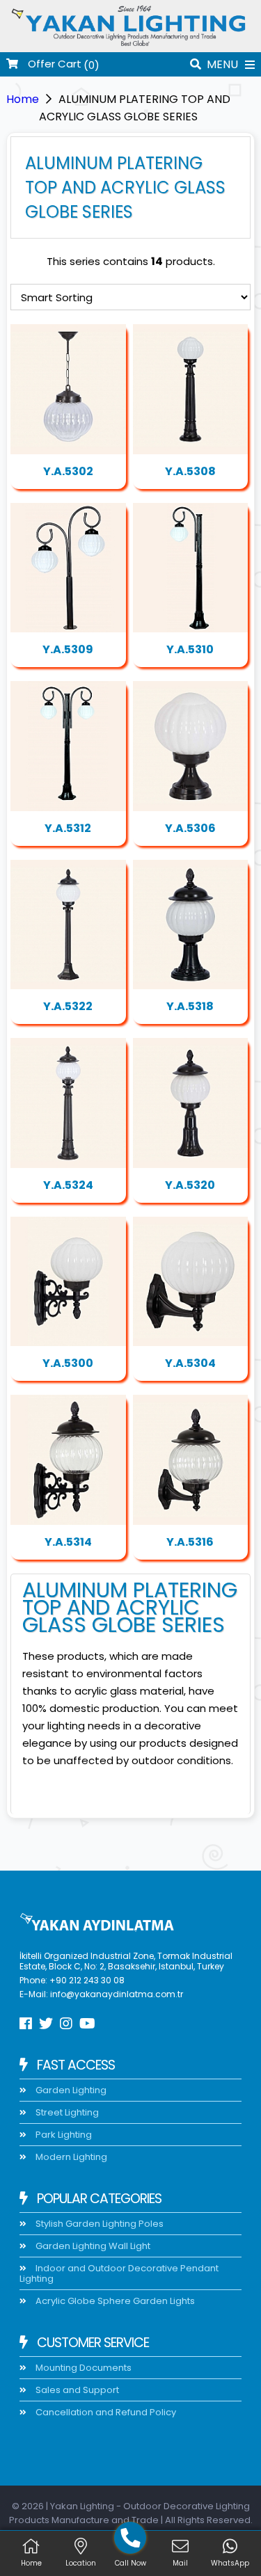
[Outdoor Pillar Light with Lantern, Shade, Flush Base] (190, 746)
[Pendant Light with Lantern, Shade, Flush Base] (68, 389)
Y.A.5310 (190, 649)
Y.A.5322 (68, 1006)
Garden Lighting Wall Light (92, 2246)
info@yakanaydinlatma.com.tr (117, 1994)
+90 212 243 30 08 (87, 1980)
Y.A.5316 (190, 1542)
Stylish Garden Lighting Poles (98, 2224)
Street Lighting (66, 2112)
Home (23, 99)
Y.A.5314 (68, 1542)
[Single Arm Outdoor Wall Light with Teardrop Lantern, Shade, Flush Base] (190, 1460)
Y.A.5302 (68, 471)
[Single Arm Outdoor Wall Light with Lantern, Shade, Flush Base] (68, 1460)
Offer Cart (53, 64)
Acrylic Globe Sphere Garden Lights (114, 2301)
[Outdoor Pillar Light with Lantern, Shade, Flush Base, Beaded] (190, 925)
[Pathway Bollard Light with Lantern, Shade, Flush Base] (190, 389)
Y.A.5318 (190, 1006)
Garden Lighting (70, 2090)
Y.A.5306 (190, 828)
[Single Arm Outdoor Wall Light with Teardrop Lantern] (190, 1282)
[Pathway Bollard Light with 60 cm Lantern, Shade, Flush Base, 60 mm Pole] (68, 568)
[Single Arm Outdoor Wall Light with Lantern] (68, 1282)
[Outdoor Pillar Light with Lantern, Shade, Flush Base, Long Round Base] (190, 1103)
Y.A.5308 (190, 471)
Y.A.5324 (68, 1185)
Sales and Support (76, 2390)
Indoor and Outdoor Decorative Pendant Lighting (119, 2273)
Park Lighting (63, 2135)
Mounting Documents (82, 2368)
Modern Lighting (70, 2157)
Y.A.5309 (68, 649)
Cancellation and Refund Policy (105, 2412)
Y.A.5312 (68, 828)
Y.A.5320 (190, 1185)
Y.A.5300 (68, 1363)
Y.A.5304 (190, 1363)
